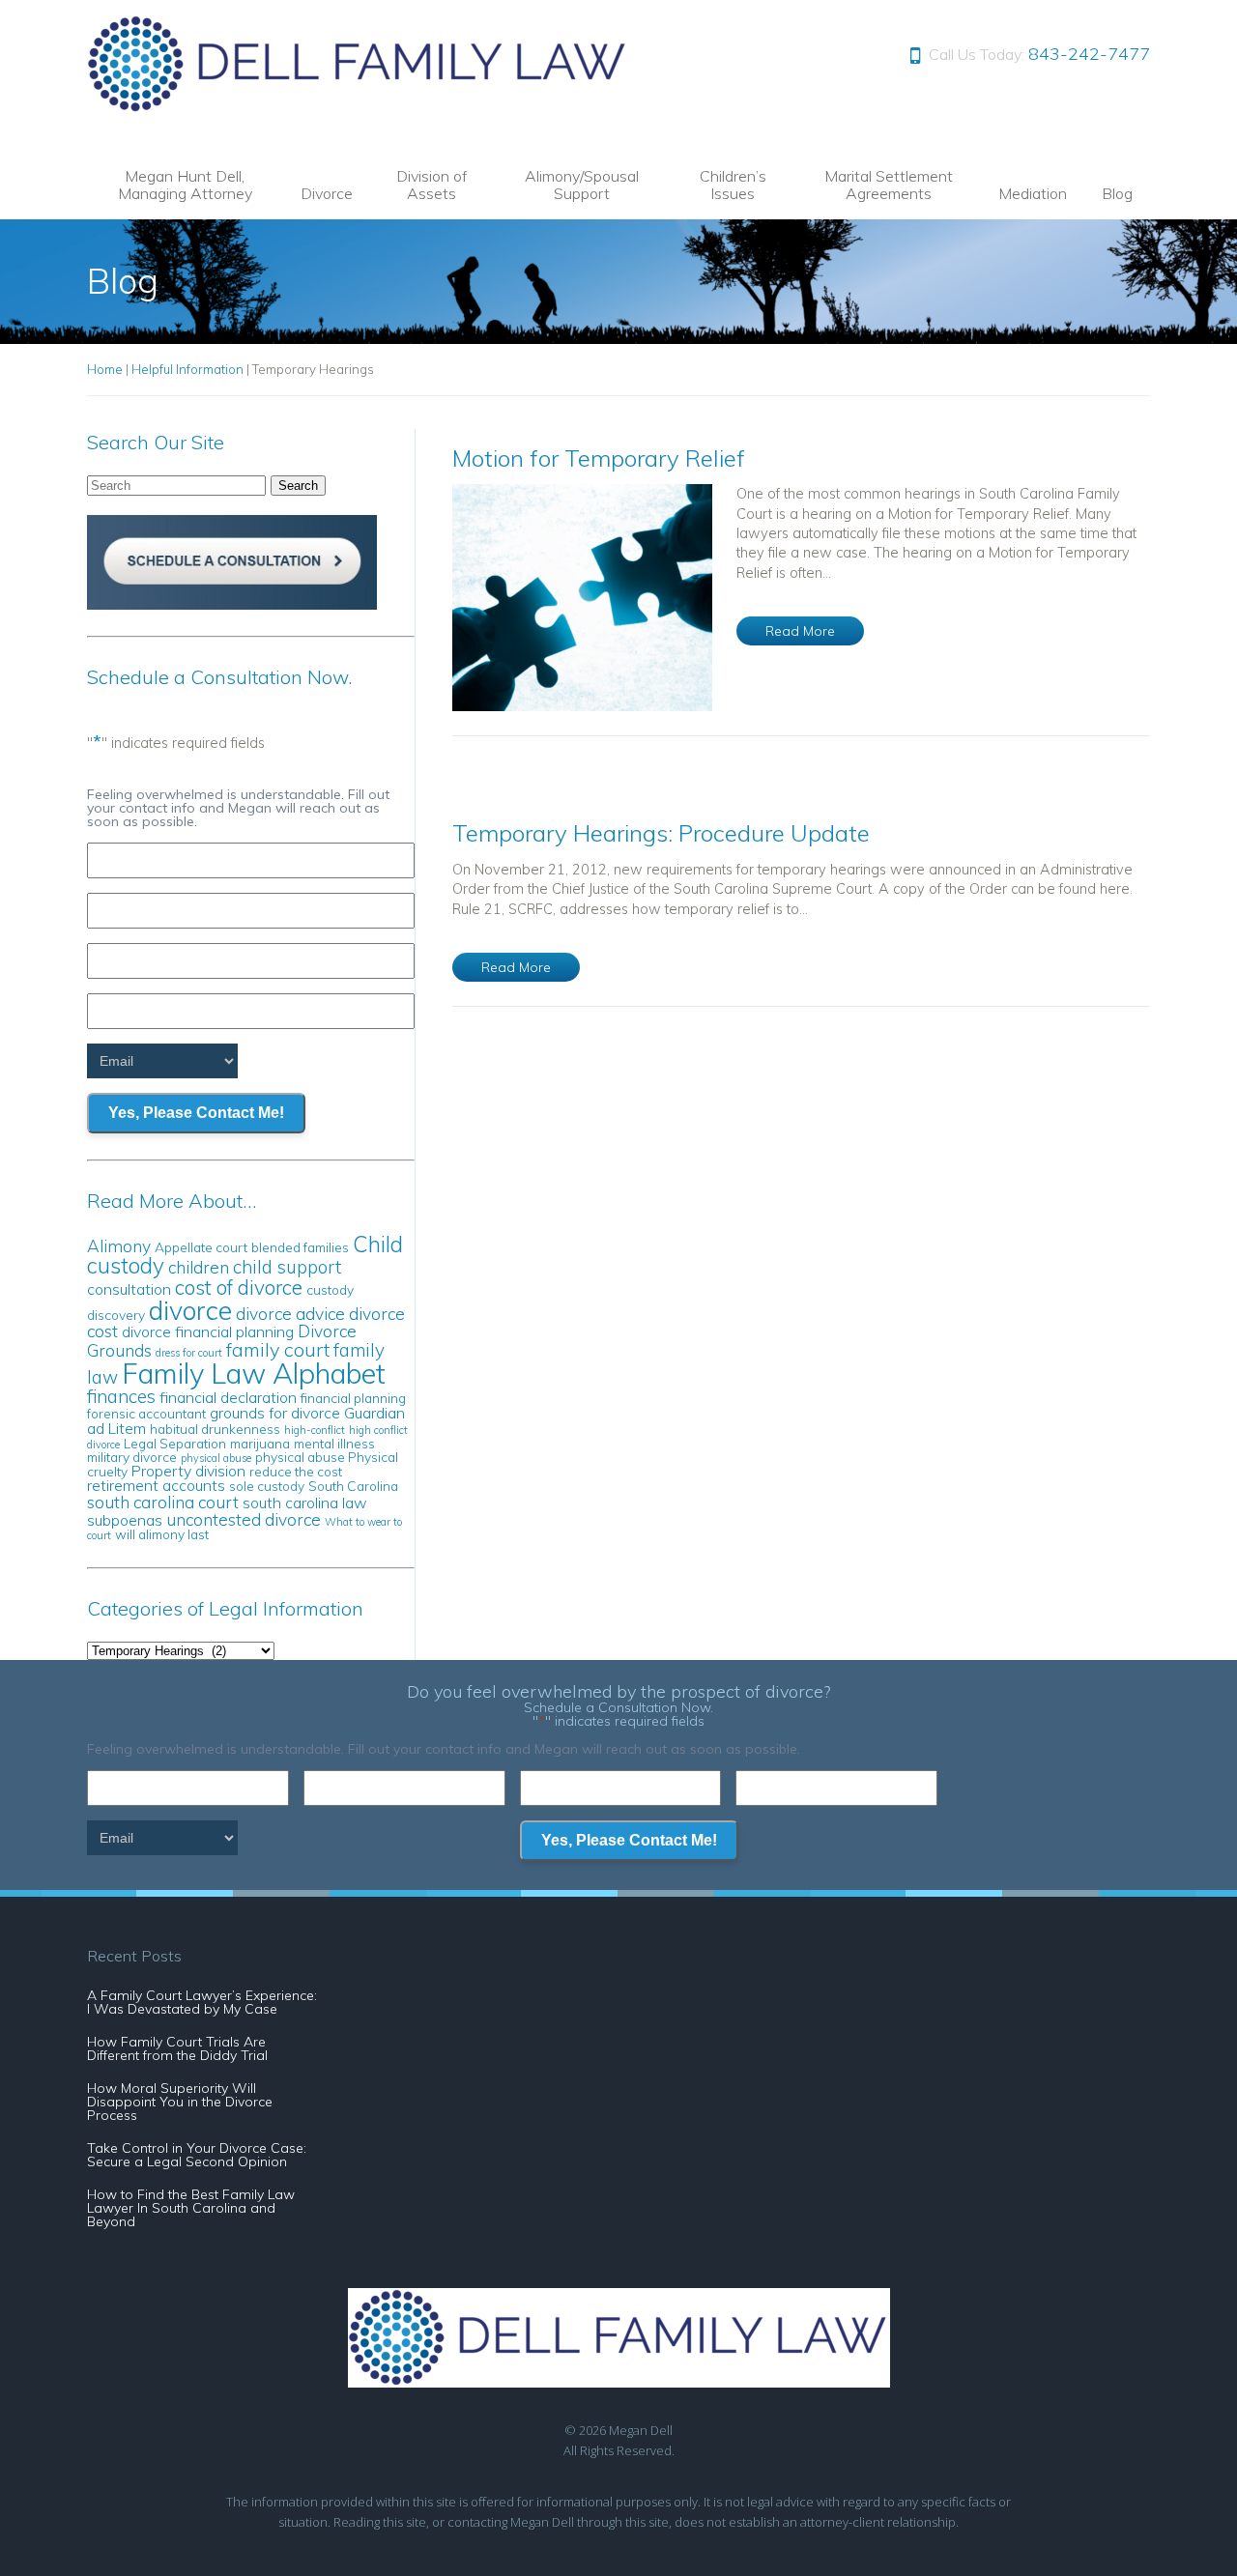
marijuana (260, 1443)
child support (287, 1267)
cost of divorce (239, 1287)
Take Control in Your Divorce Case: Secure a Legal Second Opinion (197, 2155)
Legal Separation (175, 1443)
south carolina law (305, 1503)
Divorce (327, 193)
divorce (190, 1310)
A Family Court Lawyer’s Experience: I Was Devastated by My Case (202, 2002)
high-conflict (315, 1430)
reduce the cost (296, 1471)
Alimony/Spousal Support (582, 185)
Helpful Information (187, 369)
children (199, 1267)
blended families (300, 1247)
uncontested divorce (244, 1519)
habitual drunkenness (215, 1429)
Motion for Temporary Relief (599, 458)
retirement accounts (156, 1485)
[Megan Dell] (358, 107)
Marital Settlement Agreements (889, 185)
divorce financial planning (208, 1331)
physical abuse (216, 1458)
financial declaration (228, 1397)
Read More (800, 631)
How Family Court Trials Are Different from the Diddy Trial (177, 2048)
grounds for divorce (275, 1413)
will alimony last (162, 1534)
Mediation (1033, 193)
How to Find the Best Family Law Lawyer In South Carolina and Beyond (191, 2208)
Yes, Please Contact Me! (196, 1113)
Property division (188, 1471)
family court (278, 1349)
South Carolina (353, 1486)
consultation (129, 1289)
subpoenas (125, 1520)
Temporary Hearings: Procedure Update (661, 833)
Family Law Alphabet (254, 1373)
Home (105, 369)
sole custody (267, 1486)
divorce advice (290, 1314)
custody (330, 1289)
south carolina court (163, 1502)
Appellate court (201, 1247)
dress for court (189, 1353)
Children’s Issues (733, 185)
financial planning (353, 1398)
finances (121, 1396)
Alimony (119, 1246)
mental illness (334, 1443)
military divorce (132, 1457)
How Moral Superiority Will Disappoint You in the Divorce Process (180, 2102)
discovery (116, 1315)
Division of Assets (432, 185)
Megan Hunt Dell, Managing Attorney (185, 185)
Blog (1117, 193)
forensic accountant (146, 1413)
